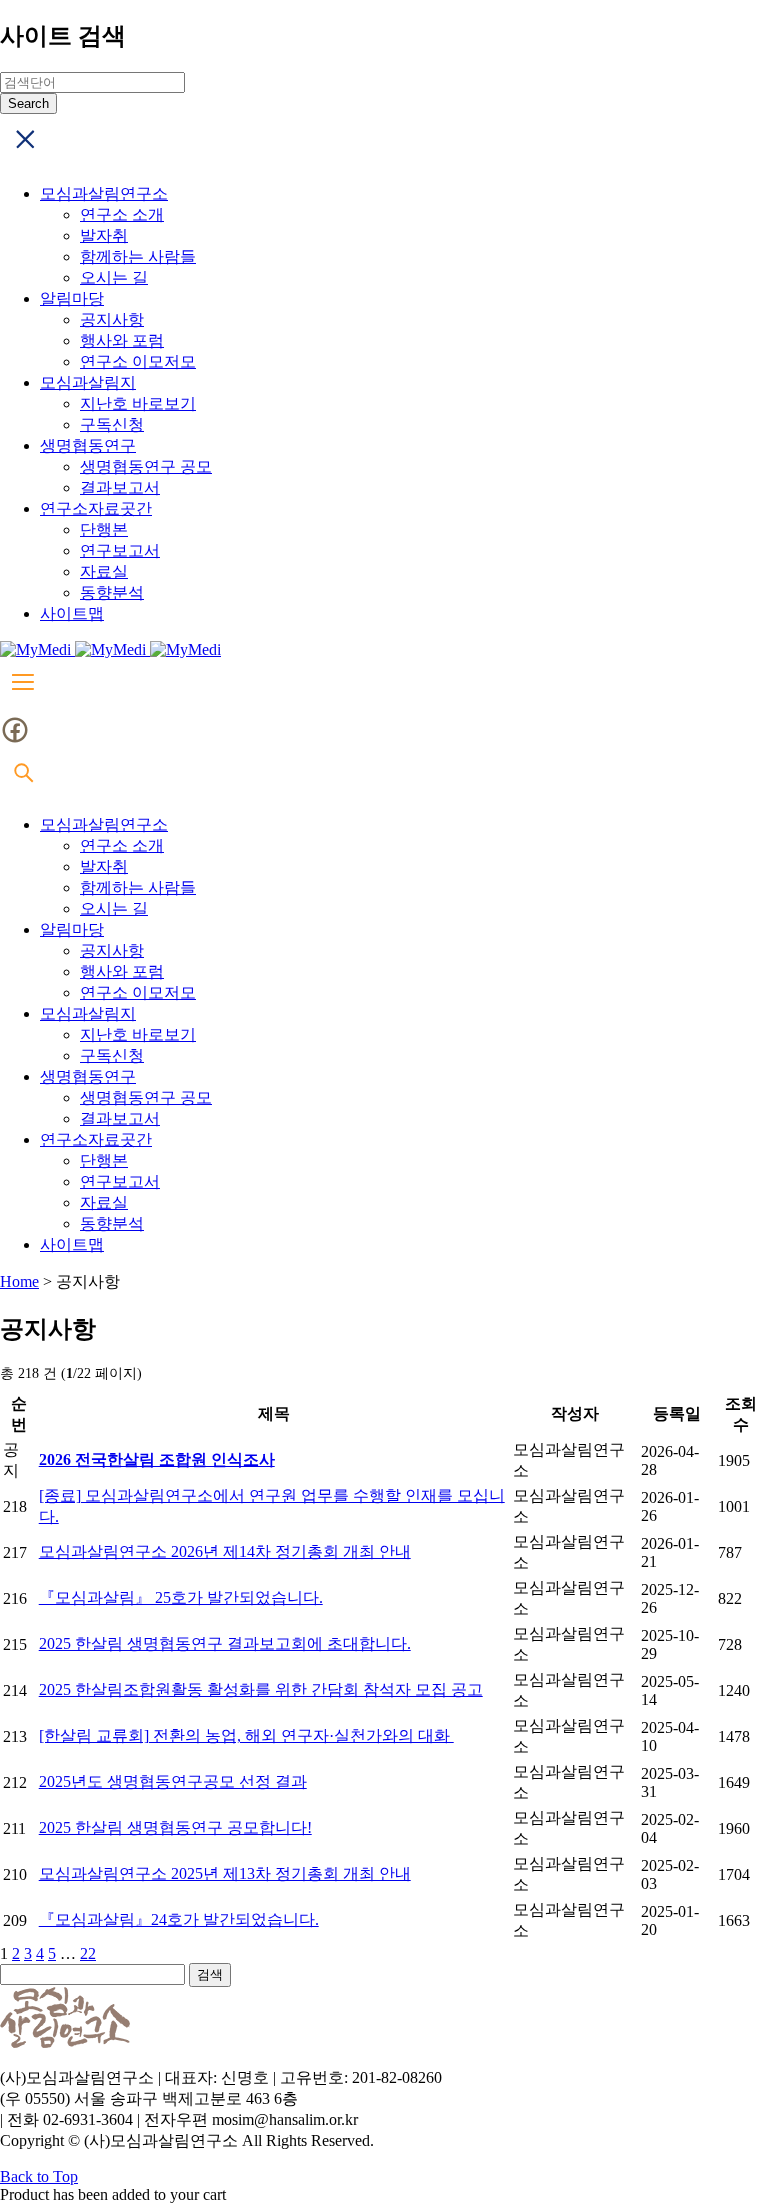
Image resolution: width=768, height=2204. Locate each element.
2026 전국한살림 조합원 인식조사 (157, 1459)
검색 (210, 1974)
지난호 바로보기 (138, 403)
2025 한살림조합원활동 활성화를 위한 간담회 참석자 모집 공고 (261, 1689)
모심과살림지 (88, 382)
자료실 (104, 571)
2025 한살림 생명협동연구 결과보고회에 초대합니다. (225, 1643)
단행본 (104, 529)
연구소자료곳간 (96, 508)
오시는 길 (114, 277)
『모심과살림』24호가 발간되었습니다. (179, 1919)
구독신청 (112, 424)
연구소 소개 (122, 214)
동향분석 (112, 592)
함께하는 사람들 (138, 256)
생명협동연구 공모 (146, 466)
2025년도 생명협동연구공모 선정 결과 (173, 1781)
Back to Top (39, 2176)
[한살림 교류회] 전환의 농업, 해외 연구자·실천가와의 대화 (246, 1735)
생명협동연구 (88, 445)
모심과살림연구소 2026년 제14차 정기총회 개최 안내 (225, 1551)
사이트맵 (72, 613)
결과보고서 (120, 487)
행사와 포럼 (122, 340)
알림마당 (72, 298)
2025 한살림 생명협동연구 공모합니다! (175, 1827)
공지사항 (112, 319)
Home (19, 1281)
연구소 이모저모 (138, 361)
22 (88, 1953)
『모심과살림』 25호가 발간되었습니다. (181, 1597)
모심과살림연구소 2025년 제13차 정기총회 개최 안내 (225, 1873)
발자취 (104, 235)
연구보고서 (120, 550)
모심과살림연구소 (104, 193)
